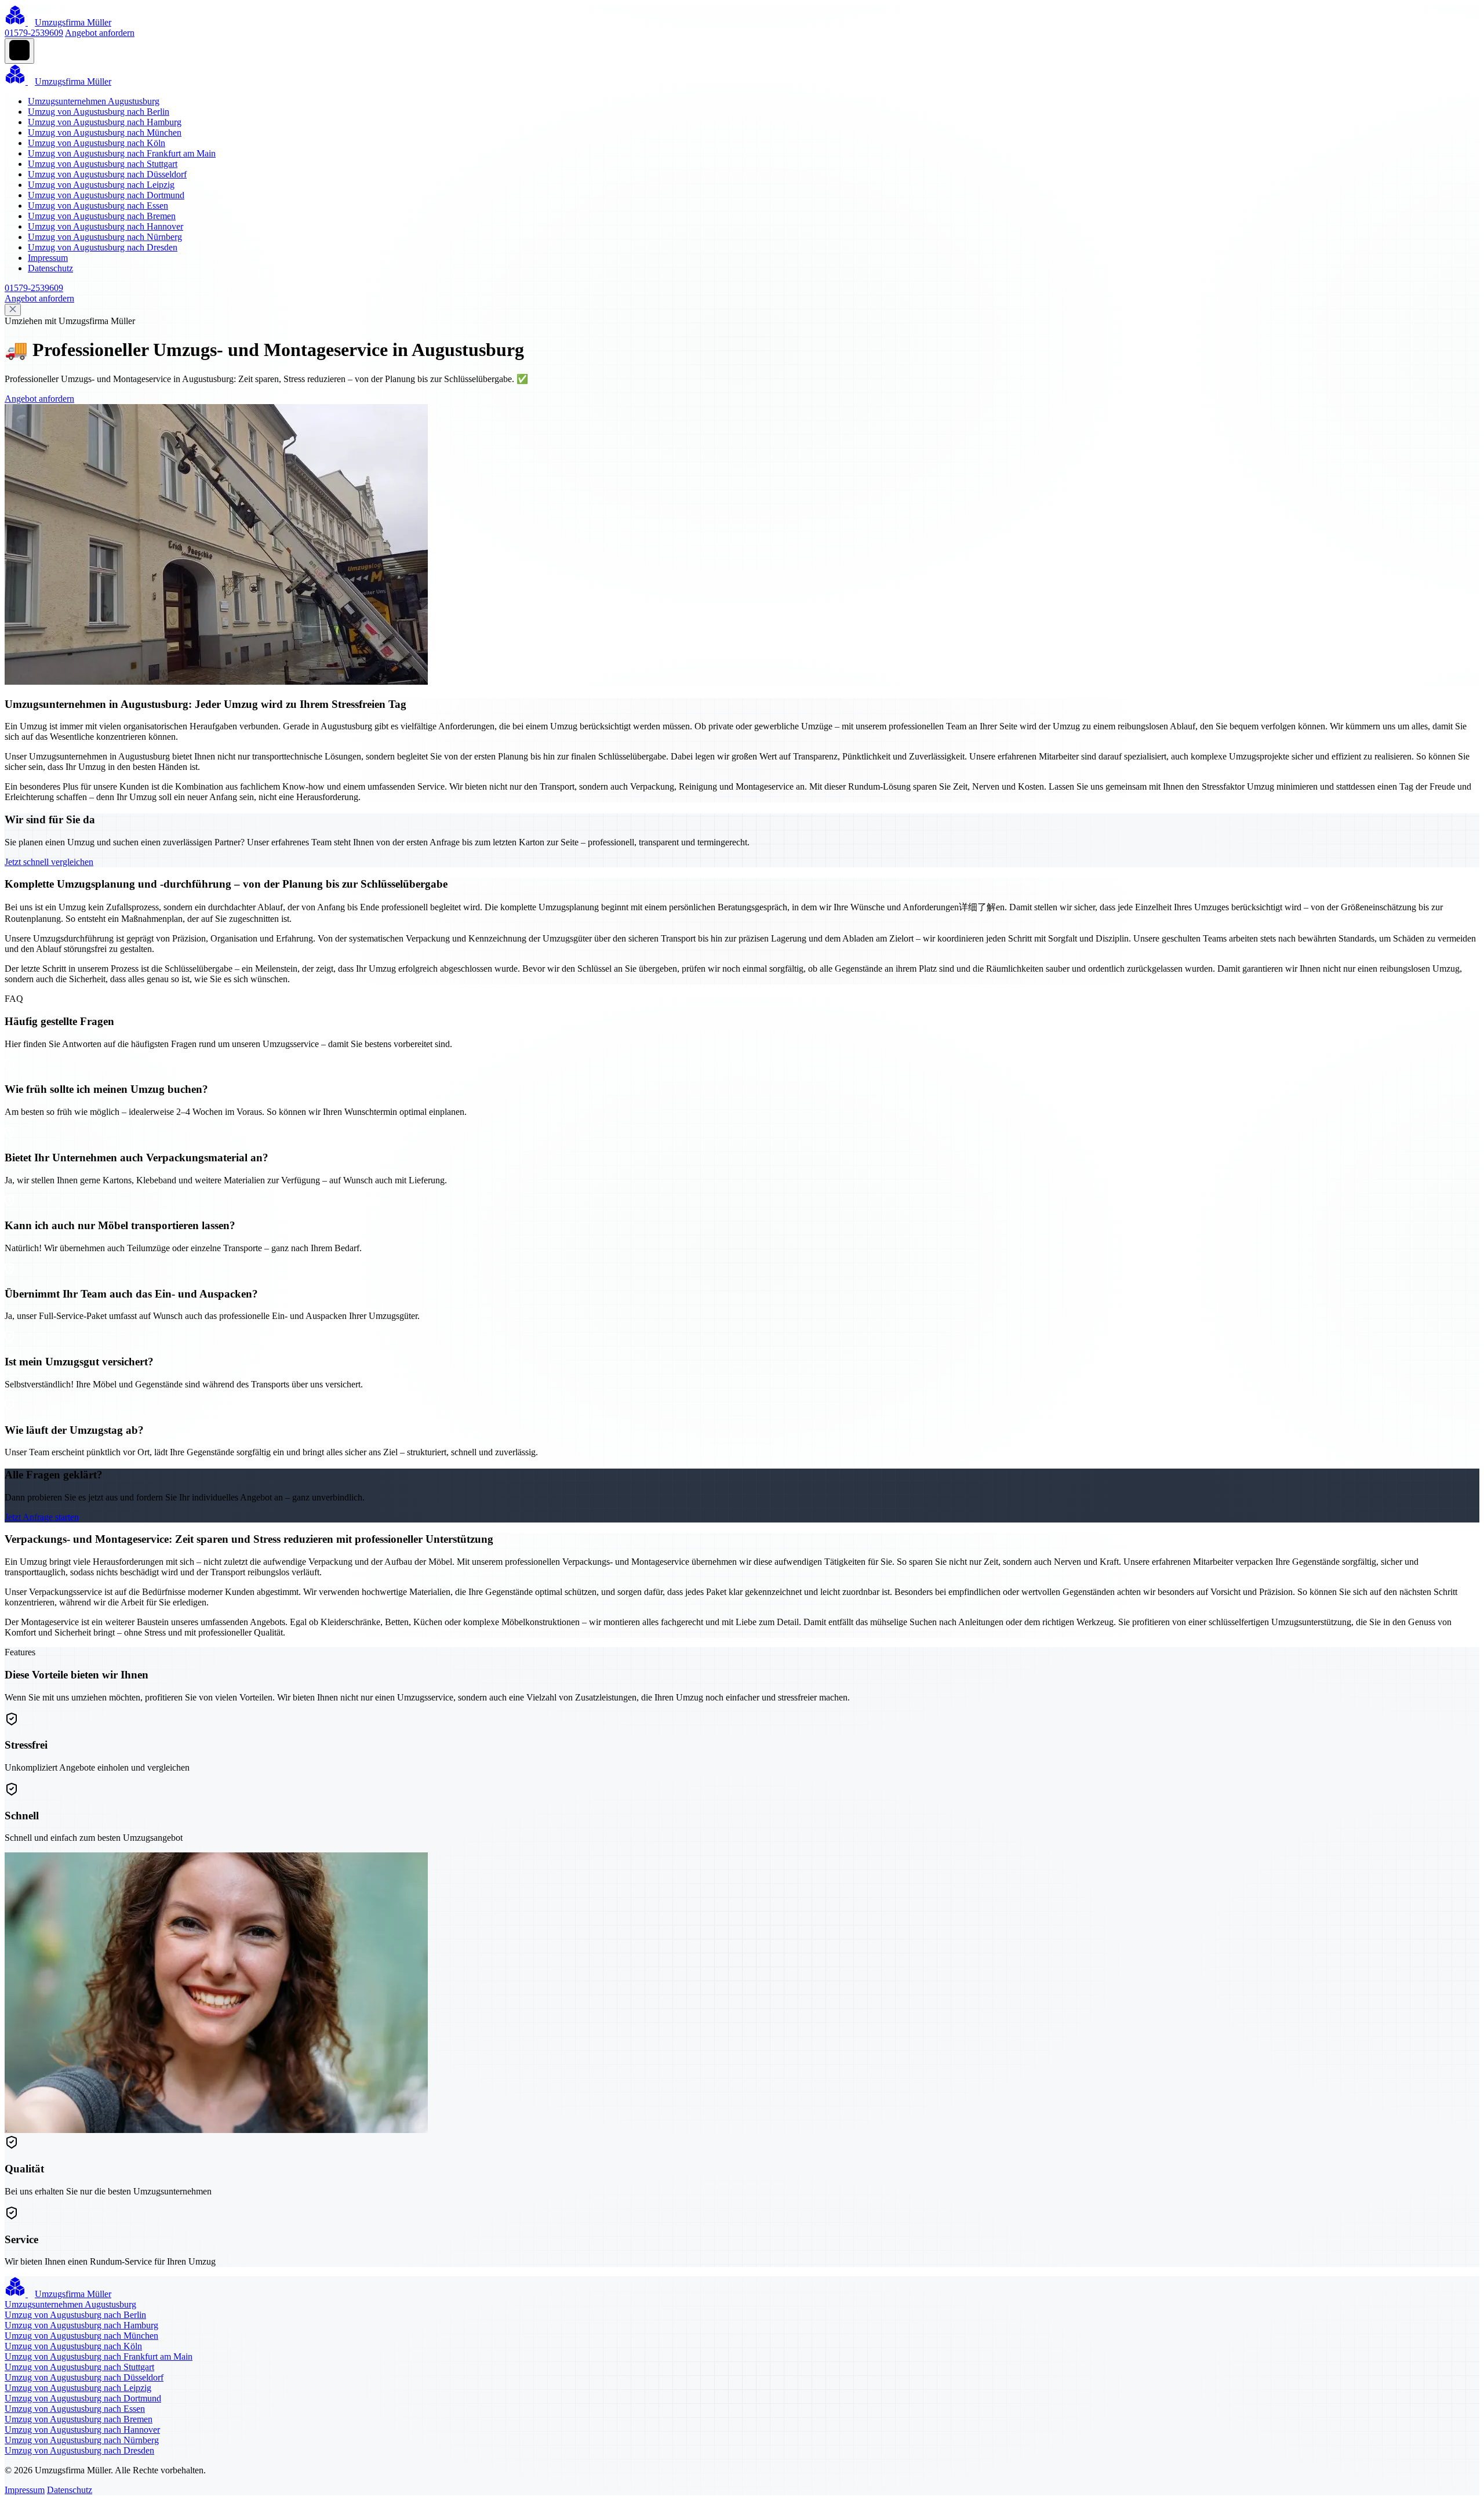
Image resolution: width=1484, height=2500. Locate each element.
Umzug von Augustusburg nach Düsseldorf (107, 174)
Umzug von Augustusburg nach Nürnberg (105, 237)
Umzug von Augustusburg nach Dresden (103, 247)
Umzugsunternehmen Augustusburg (94, 101)
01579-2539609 (34, 33)
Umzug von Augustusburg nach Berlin (99, 112)
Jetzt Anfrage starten (42, 1517)
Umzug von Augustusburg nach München (105, 132)
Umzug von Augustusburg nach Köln (97, 143)
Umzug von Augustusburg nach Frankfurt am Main (122, 153)
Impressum (48, 258)
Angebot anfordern (100, 33)
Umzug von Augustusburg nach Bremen (102, 216)
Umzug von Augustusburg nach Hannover (106, 226)
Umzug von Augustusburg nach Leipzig (101, 185)
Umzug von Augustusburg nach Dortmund (106, 195)
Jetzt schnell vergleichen (49, 862)
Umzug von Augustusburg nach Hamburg (105, 122)
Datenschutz (50, 268)
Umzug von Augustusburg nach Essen (98, 206)
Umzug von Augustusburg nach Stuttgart (103, 164)
